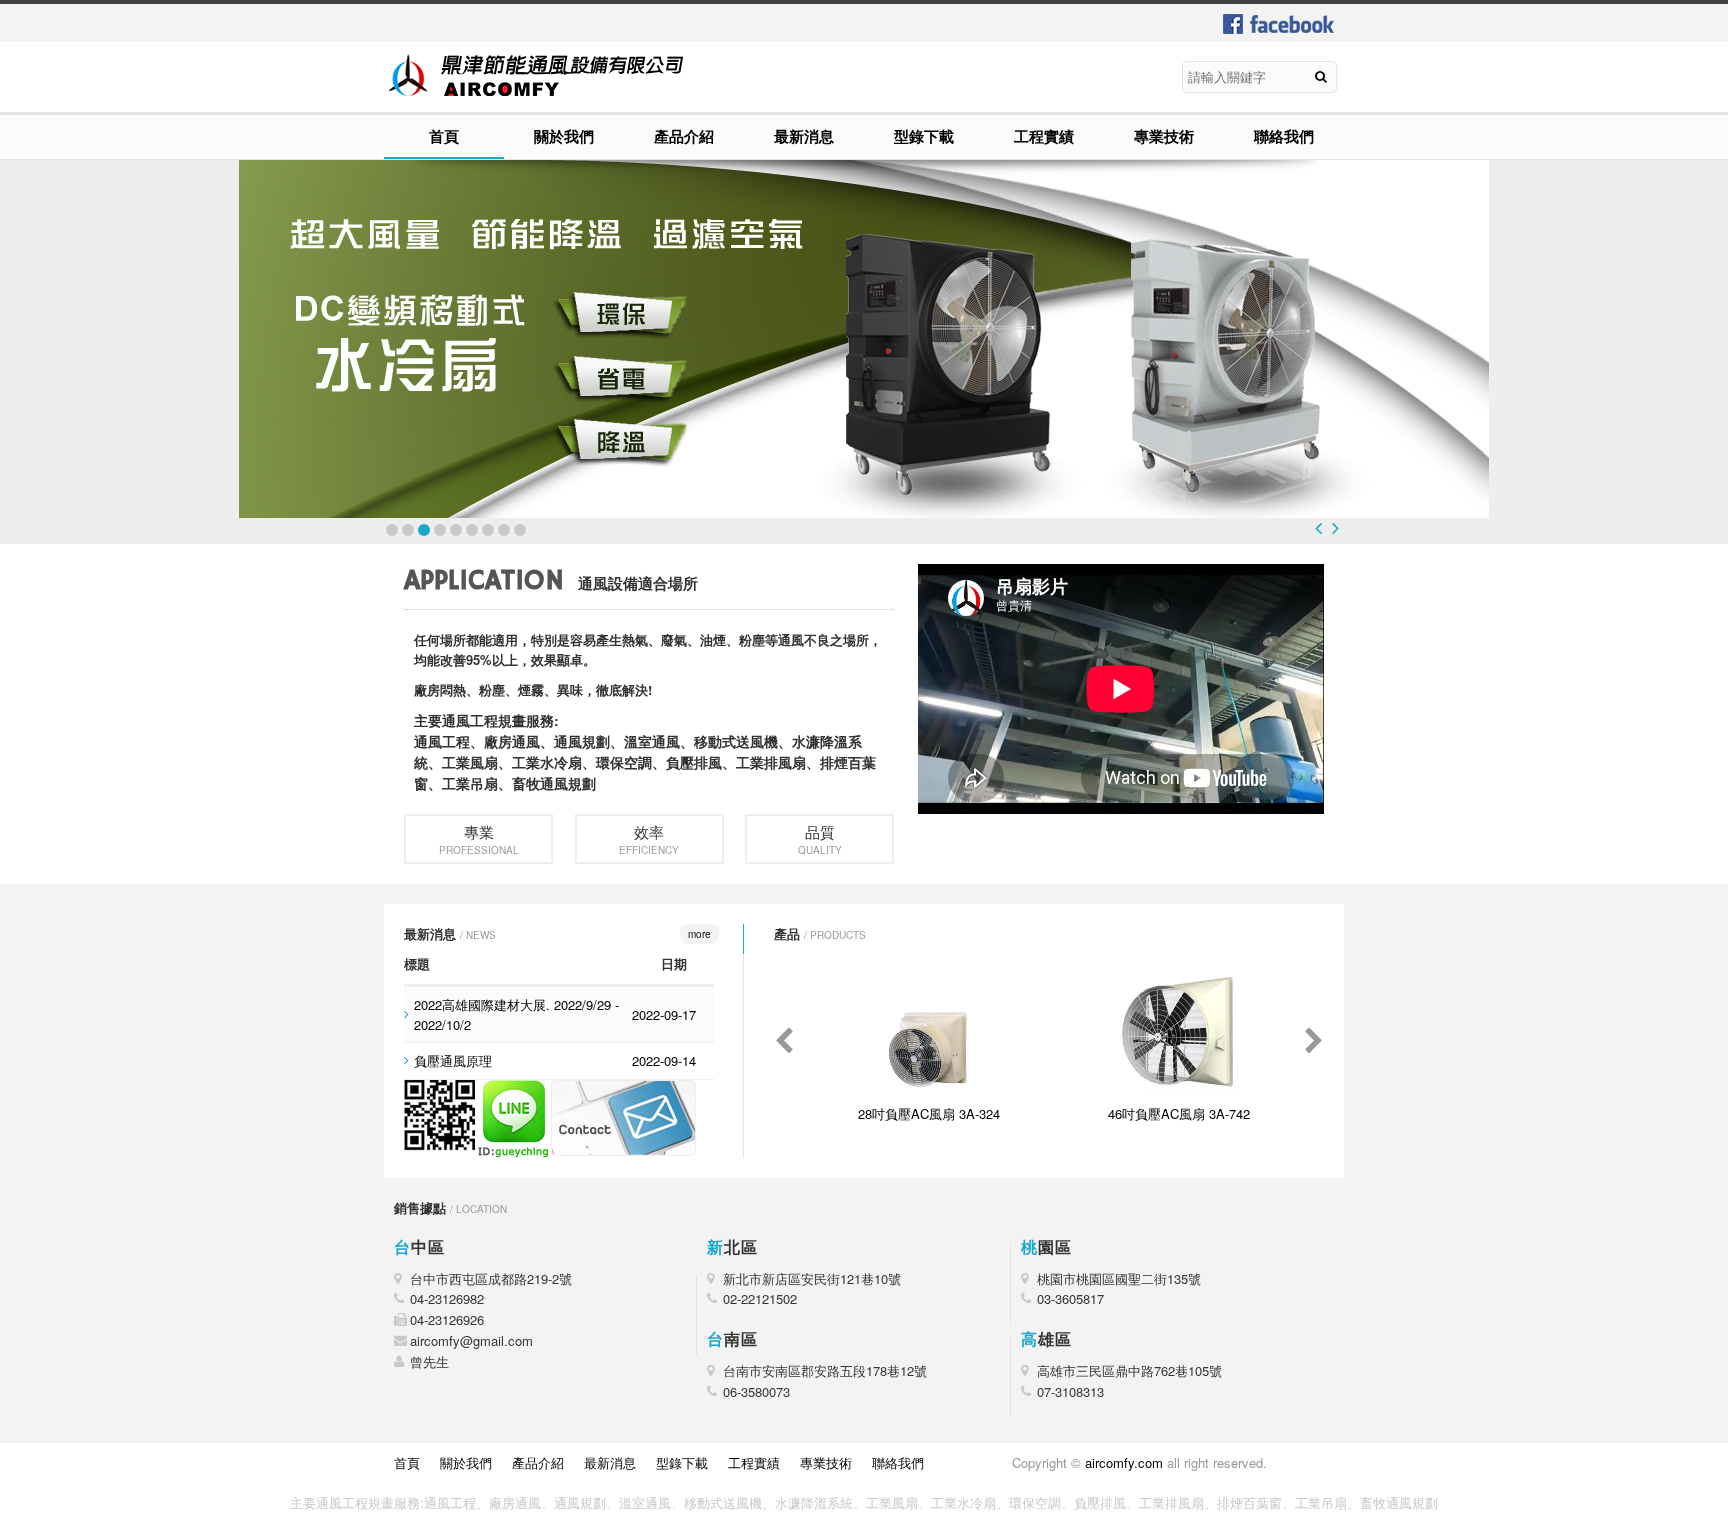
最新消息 (804, 136)
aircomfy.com (1124, 1462)
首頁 (444, 136)
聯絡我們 (1284, 136)
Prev (1318, 528)
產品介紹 (684, 136)
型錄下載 (924, 136)
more (699, 934)
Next (1335, 528)
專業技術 (1164, 136)
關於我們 (564, 136)
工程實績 (1044, 136)
